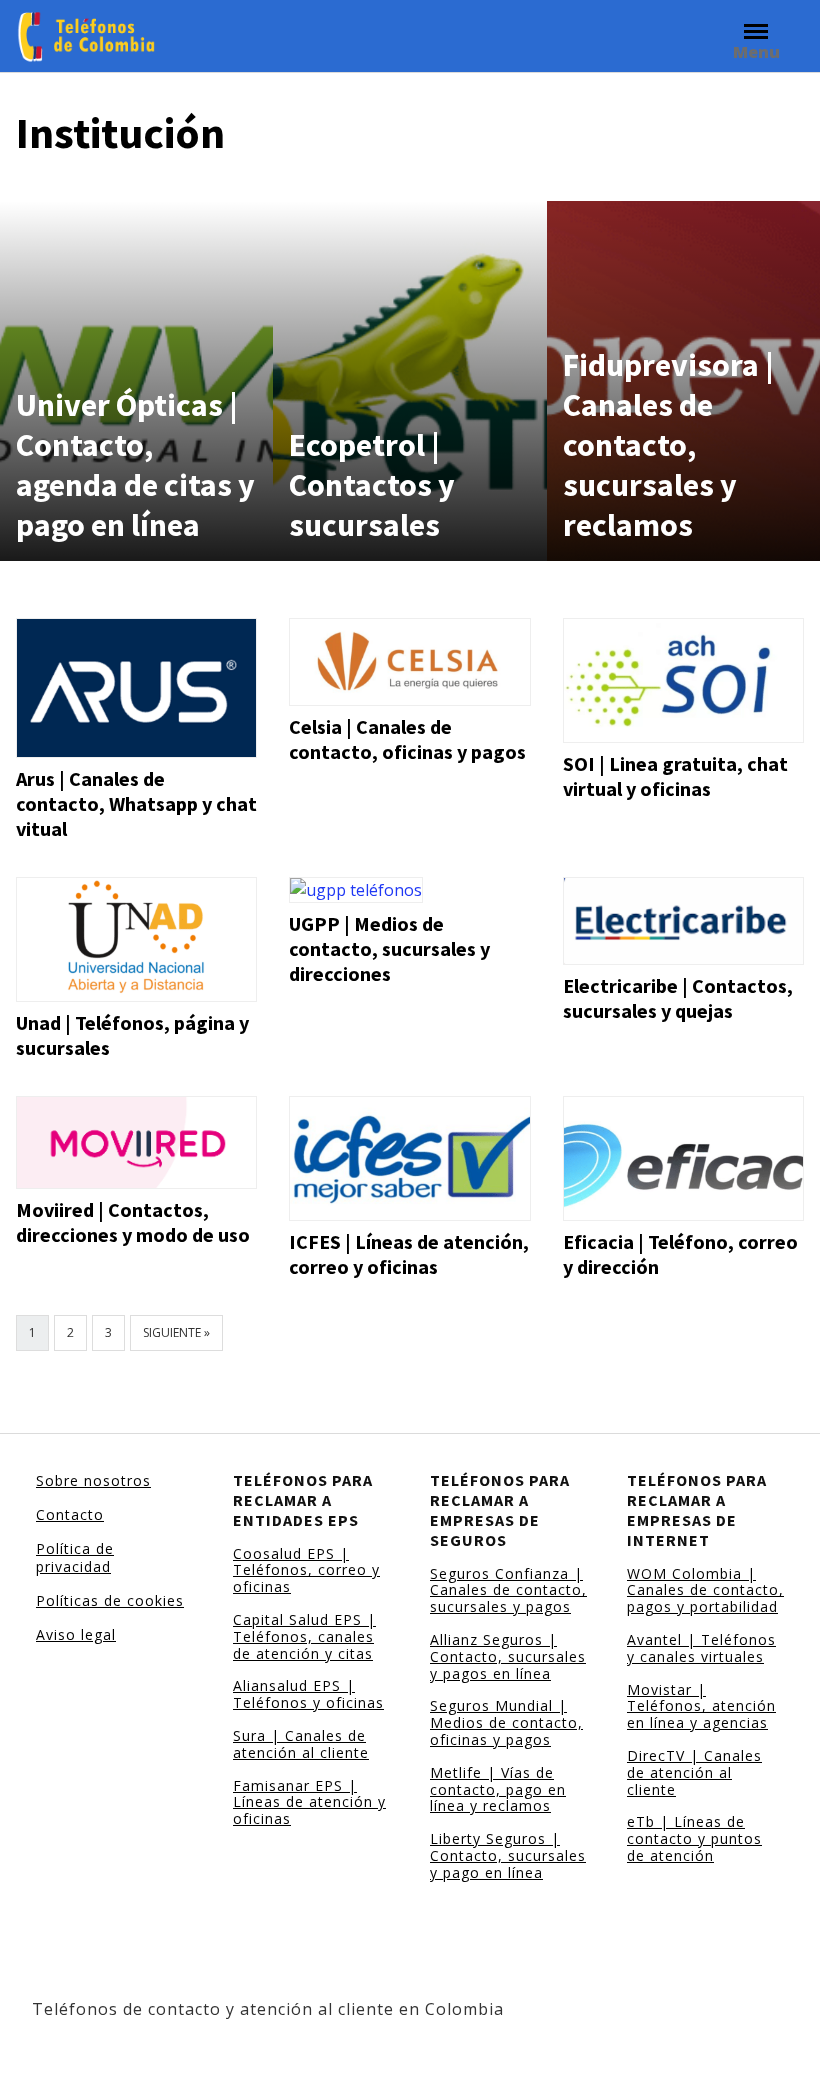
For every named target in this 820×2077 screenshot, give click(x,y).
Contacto (70, 1514)
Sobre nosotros (93, 1480)
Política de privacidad (75, 1557)
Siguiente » (176, 1332)
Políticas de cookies (110, 1600)
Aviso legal (76, 1634)
